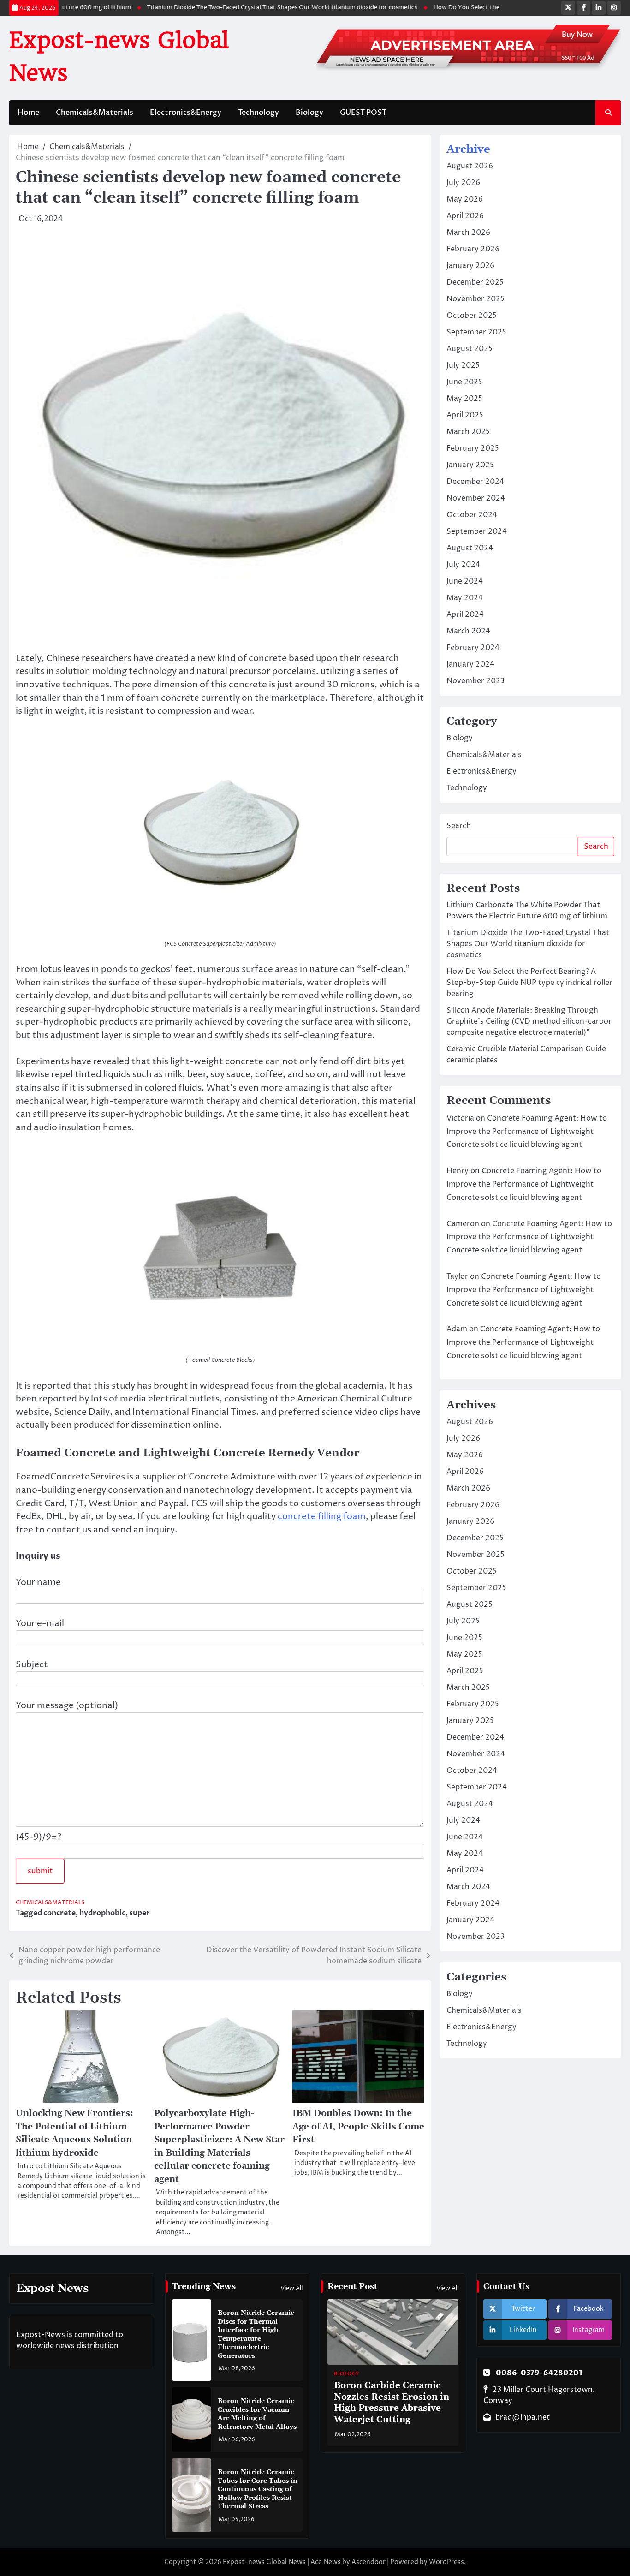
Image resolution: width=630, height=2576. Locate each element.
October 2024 (472, 515)
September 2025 (476, 332)
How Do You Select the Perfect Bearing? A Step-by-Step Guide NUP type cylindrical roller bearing (529, 983)
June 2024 (465, 581)
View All (291, 2288)
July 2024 (463, 565)
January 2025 (470, 465)
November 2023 (475, 681)
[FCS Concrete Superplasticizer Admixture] (220, 917)
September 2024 (477, 531)
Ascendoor (368, 2562)
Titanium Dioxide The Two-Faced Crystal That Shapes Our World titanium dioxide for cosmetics (252, 8)
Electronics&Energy (186, 113)
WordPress (446, 2562)
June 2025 (464, 382)
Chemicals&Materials (95, 113)
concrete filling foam (322, 1516)
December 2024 (475, 482)
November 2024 (476, 498)
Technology (259, 113)
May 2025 (464, 399)
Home (28, 113)
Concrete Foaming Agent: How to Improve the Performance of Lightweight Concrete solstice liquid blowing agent (527, 1132)
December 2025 (475, 282)
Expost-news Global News (264, 2562)
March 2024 (468, 631)
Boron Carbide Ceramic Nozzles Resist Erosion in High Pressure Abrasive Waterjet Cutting (392, 2403)
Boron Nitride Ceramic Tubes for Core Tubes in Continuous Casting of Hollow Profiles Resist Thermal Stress (258, 2489)
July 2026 (463, 183)
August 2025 (470, 349)
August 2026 (470, 166)
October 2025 (472, 316)
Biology (309, 113)
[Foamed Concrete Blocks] (220, 1333)
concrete (59, 1913)
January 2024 (470, 664)
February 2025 (473, 448)
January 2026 (470, 266)
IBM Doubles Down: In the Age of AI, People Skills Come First (358, 2127)
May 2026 (465, 199)
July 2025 (463, 365)
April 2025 (465, 415)
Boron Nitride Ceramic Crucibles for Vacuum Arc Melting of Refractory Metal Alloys (257, 2414)
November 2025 (475, 299)
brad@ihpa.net (523, 2417)
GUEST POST (363, 113)
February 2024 (473, 648)
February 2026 (473, 249)
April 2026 (465, 216)
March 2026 (468, 233)
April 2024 (465, 614)
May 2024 (465, 598)
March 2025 (468, 432)
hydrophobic (102, 1913)
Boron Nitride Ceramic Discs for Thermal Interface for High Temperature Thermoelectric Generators (256, 2334)
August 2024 (470, 548)
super (140, 1913)
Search (459, 826)
